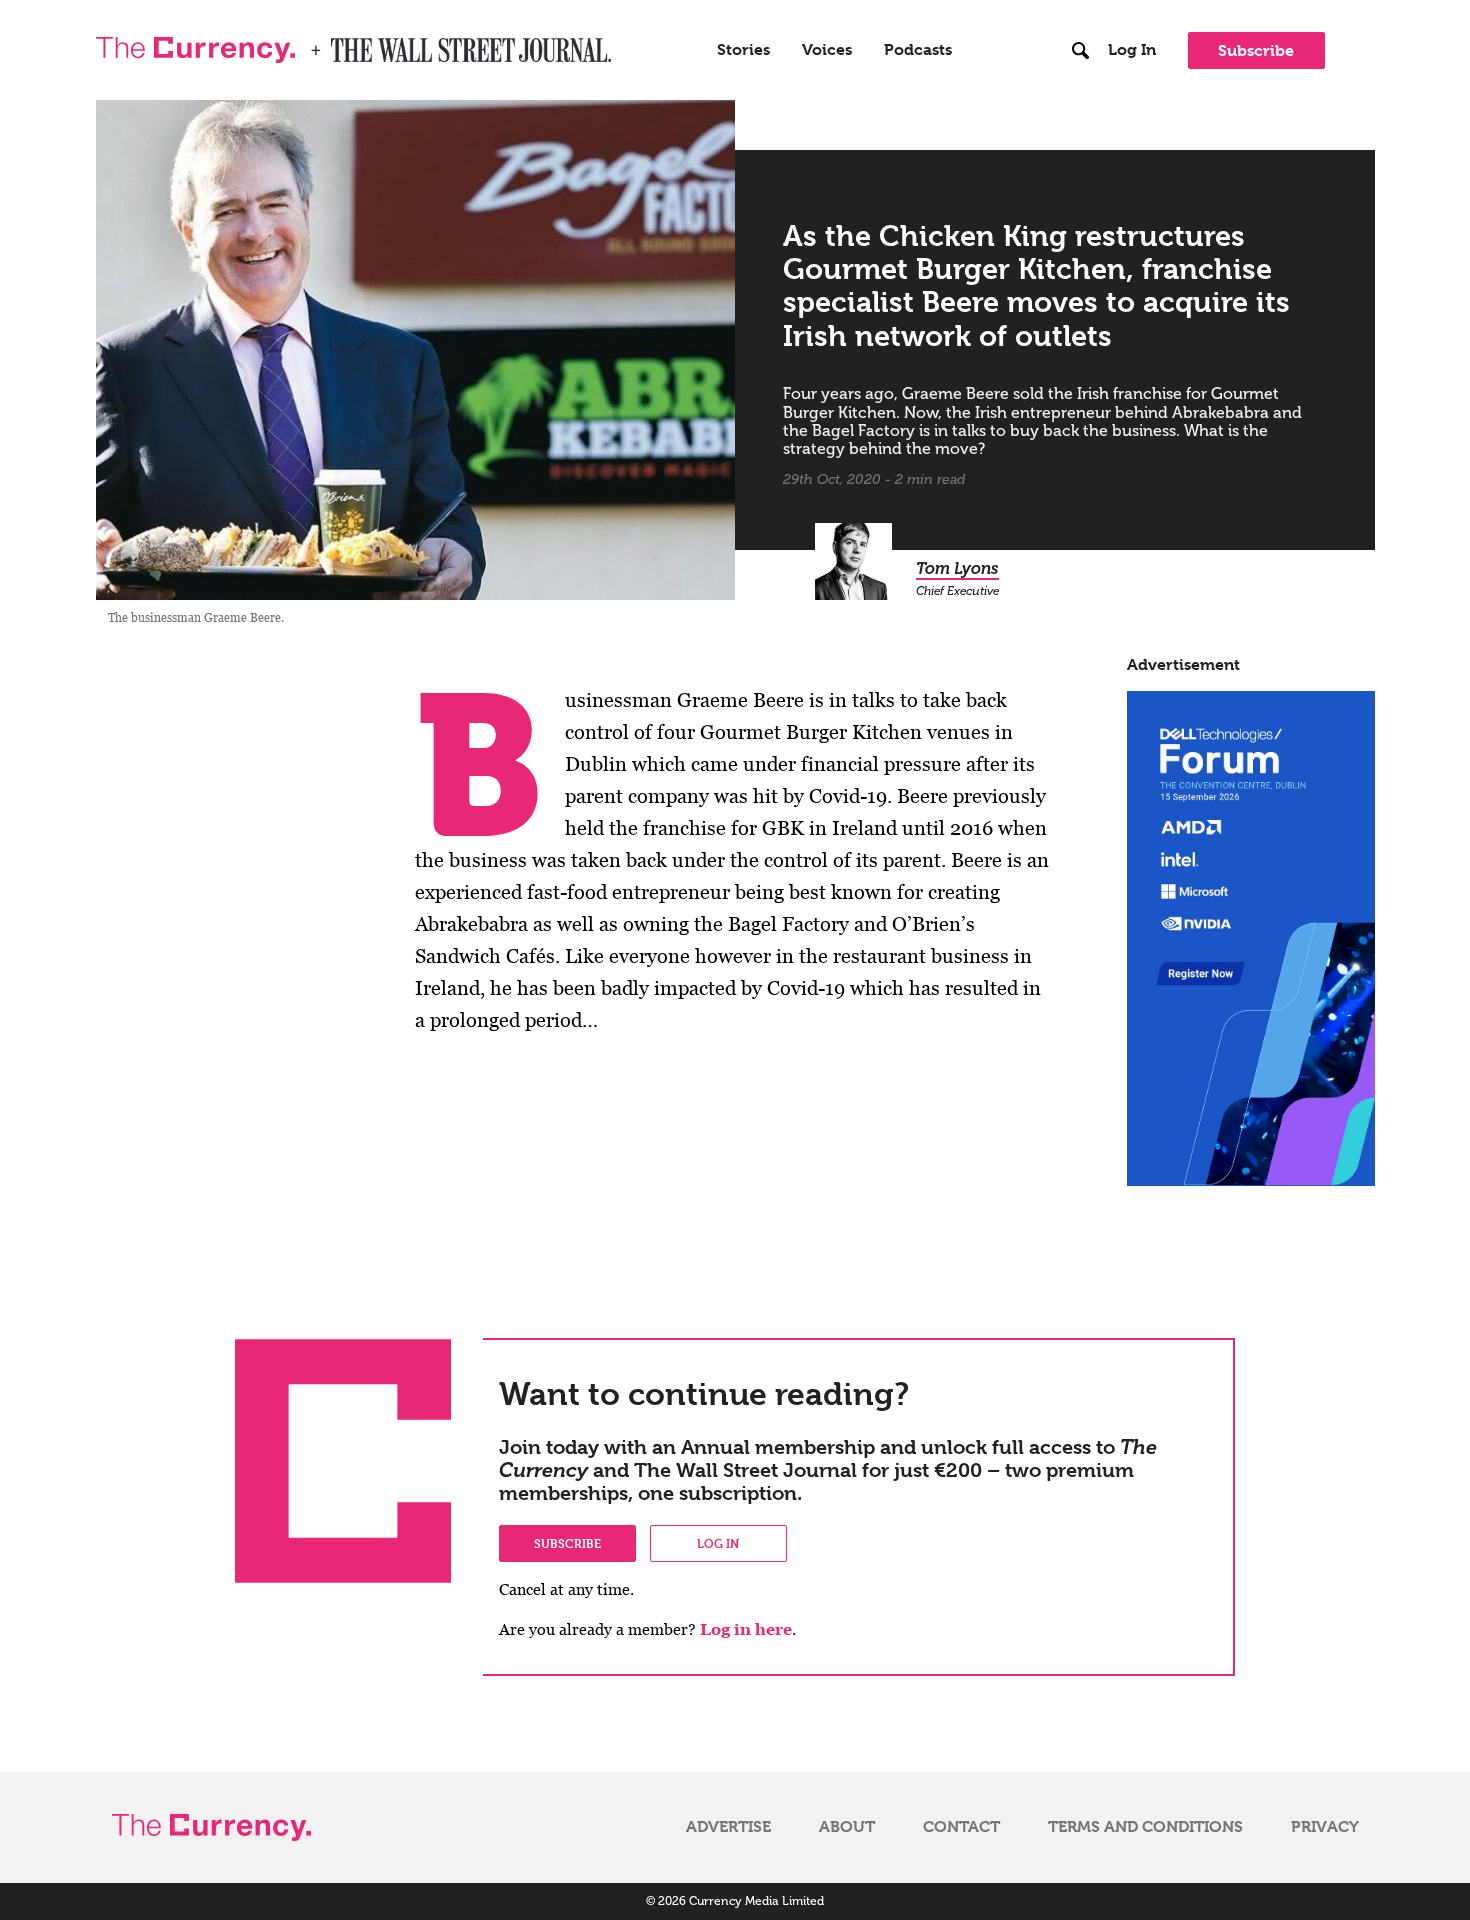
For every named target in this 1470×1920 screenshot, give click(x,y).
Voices (827, 50)
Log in (718, 1543)
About (847, 1827)
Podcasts (918, 50)
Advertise (728, 1827)
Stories (743, 50)
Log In (1132, 50)
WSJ (348, 44)
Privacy (1325, 1827)
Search (1081, 9)
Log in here (746, 1629)
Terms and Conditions (1145, 1827)
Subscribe (1256, 50)
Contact (961, 1827)
